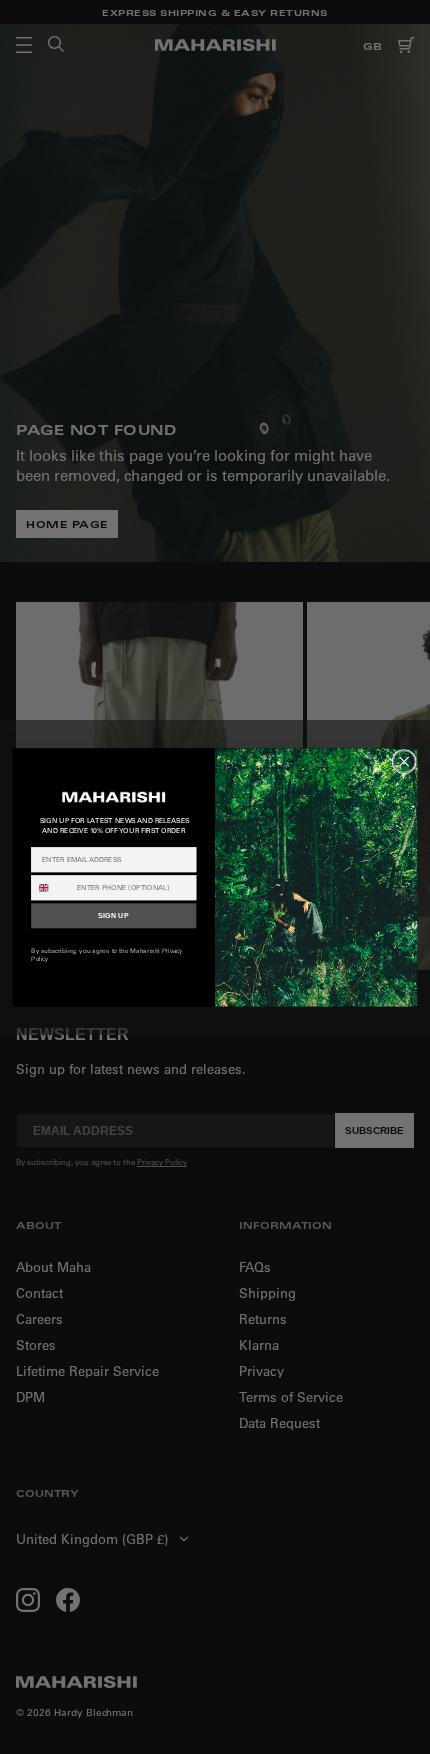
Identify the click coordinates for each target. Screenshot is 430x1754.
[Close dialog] (404, 761)
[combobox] (51, 887)
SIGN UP (113, 915)
